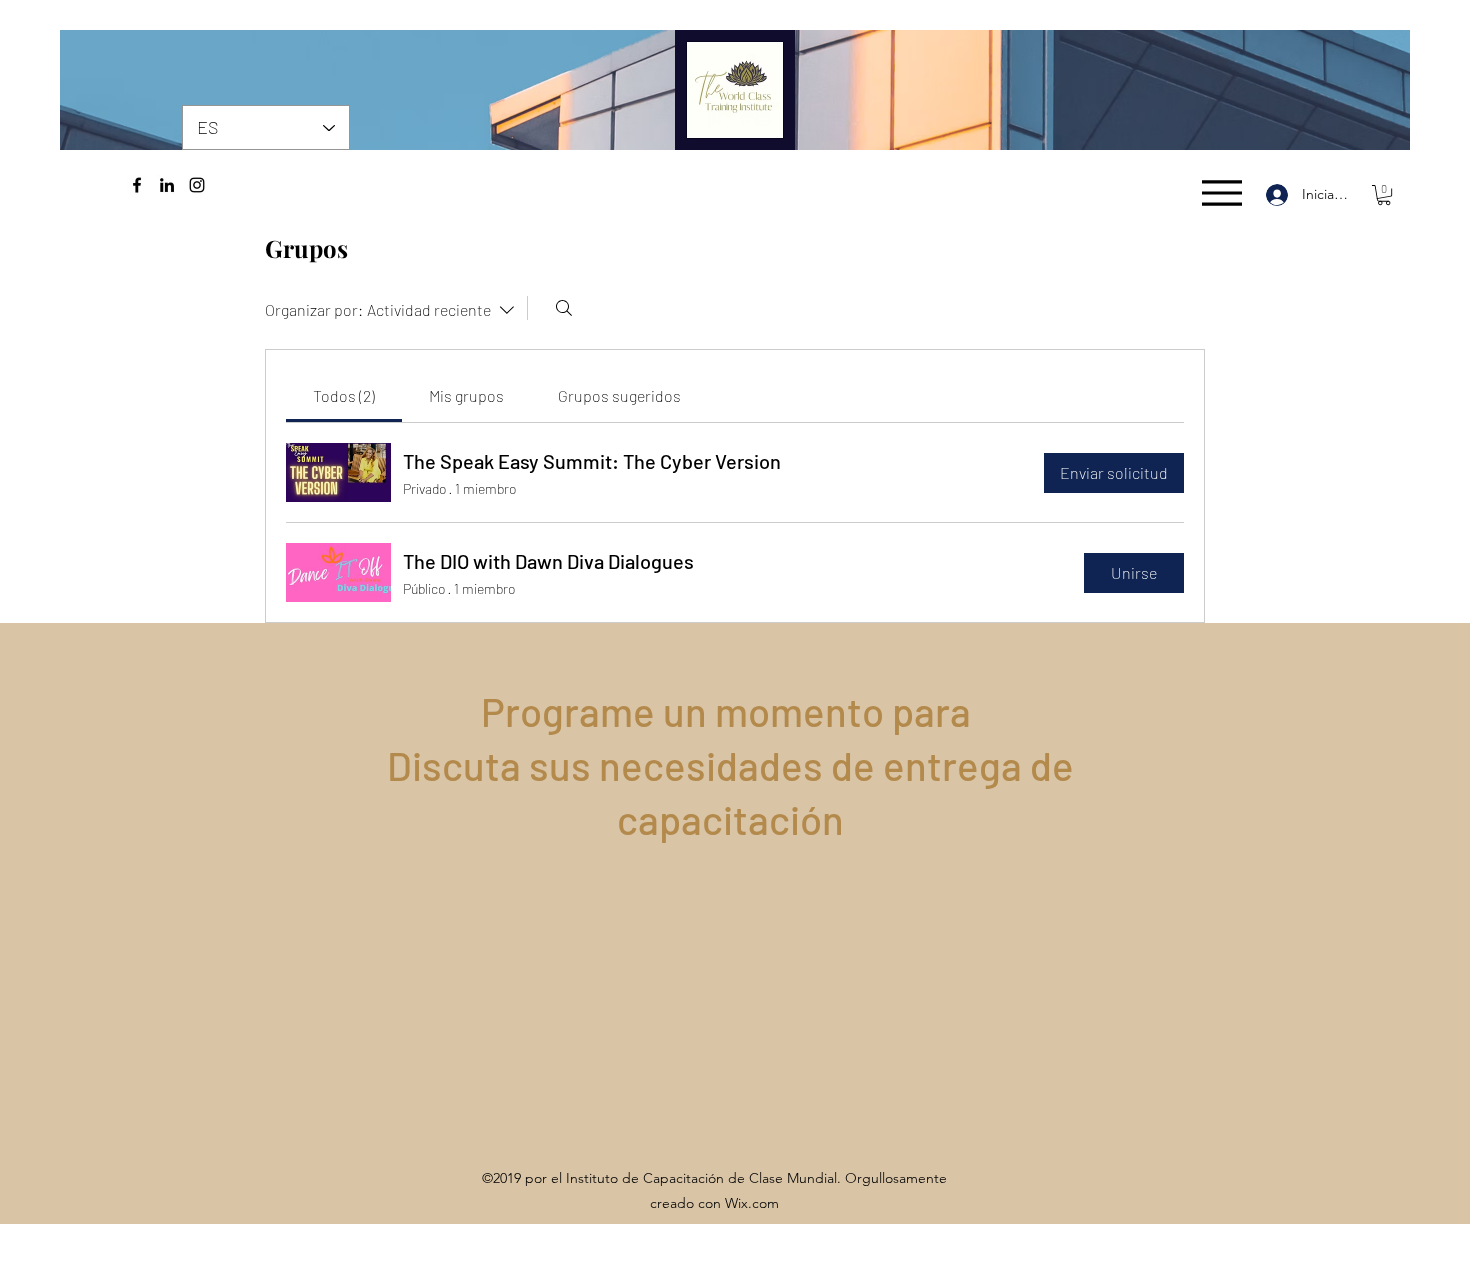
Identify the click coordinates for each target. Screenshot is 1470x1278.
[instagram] (197, 185)
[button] (1384, 195)
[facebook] (137, 185)
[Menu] (1221, 192)
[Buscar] (564, 308)
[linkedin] (167, 185)
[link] (344, 395)
